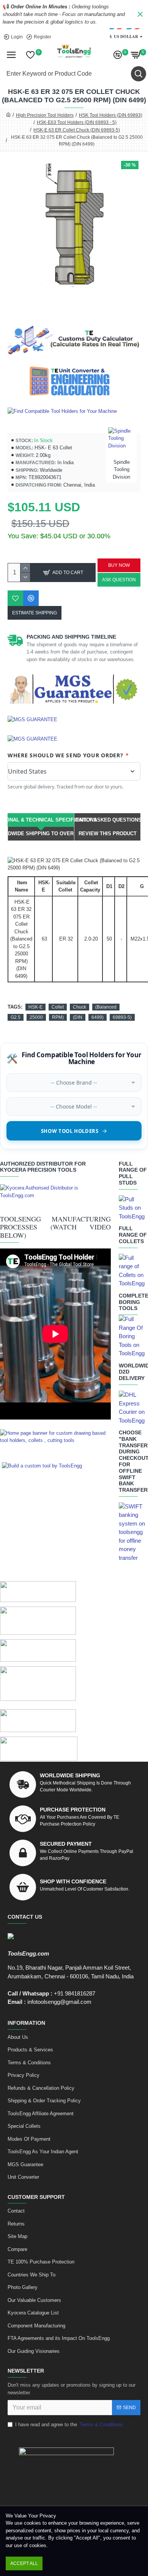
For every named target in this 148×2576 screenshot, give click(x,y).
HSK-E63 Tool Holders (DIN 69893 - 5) (77, 122)
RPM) (58, 1017)
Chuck (80, 1007)
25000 (36, 1017)
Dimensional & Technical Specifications (41, 820)
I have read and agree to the (69, 2425)
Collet (58, 1007)
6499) (98, 1017)
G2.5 (16, 1017)
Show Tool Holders (70, 1131)
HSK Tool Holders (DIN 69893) (111, 115)
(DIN (78, 1017)
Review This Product (108, 834)
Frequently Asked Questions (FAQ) (107, 820)
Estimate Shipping (35, 613)
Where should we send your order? (68, 755)
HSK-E (35, 1007)
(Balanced (106, 1007)
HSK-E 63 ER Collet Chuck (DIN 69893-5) (77, 130)
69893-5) (122, 1017)
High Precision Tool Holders (45, 115)
